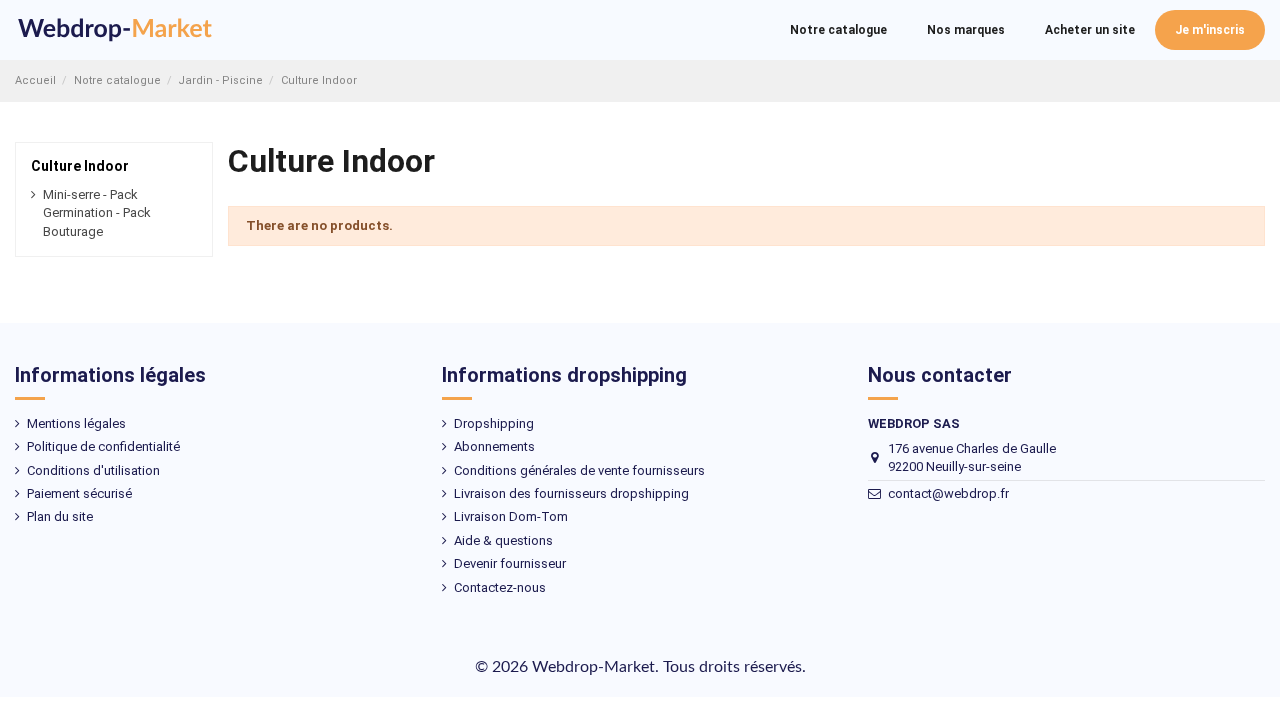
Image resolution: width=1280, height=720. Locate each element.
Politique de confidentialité (103, 446)
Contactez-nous (500, 587)
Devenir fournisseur (510, 563)
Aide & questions (503, 540)
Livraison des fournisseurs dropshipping (571, 493)
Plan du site (60, 516)
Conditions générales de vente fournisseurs (579, 470)
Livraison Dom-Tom (511, 516)
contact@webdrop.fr (948, 493)
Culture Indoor (80, 166)
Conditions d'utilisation (93, 470)
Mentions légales (76, 423)
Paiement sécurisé (79, 493)
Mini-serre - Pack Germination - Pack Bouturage (97, 212)
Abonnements (494, 446)
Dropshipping (494, 423)
